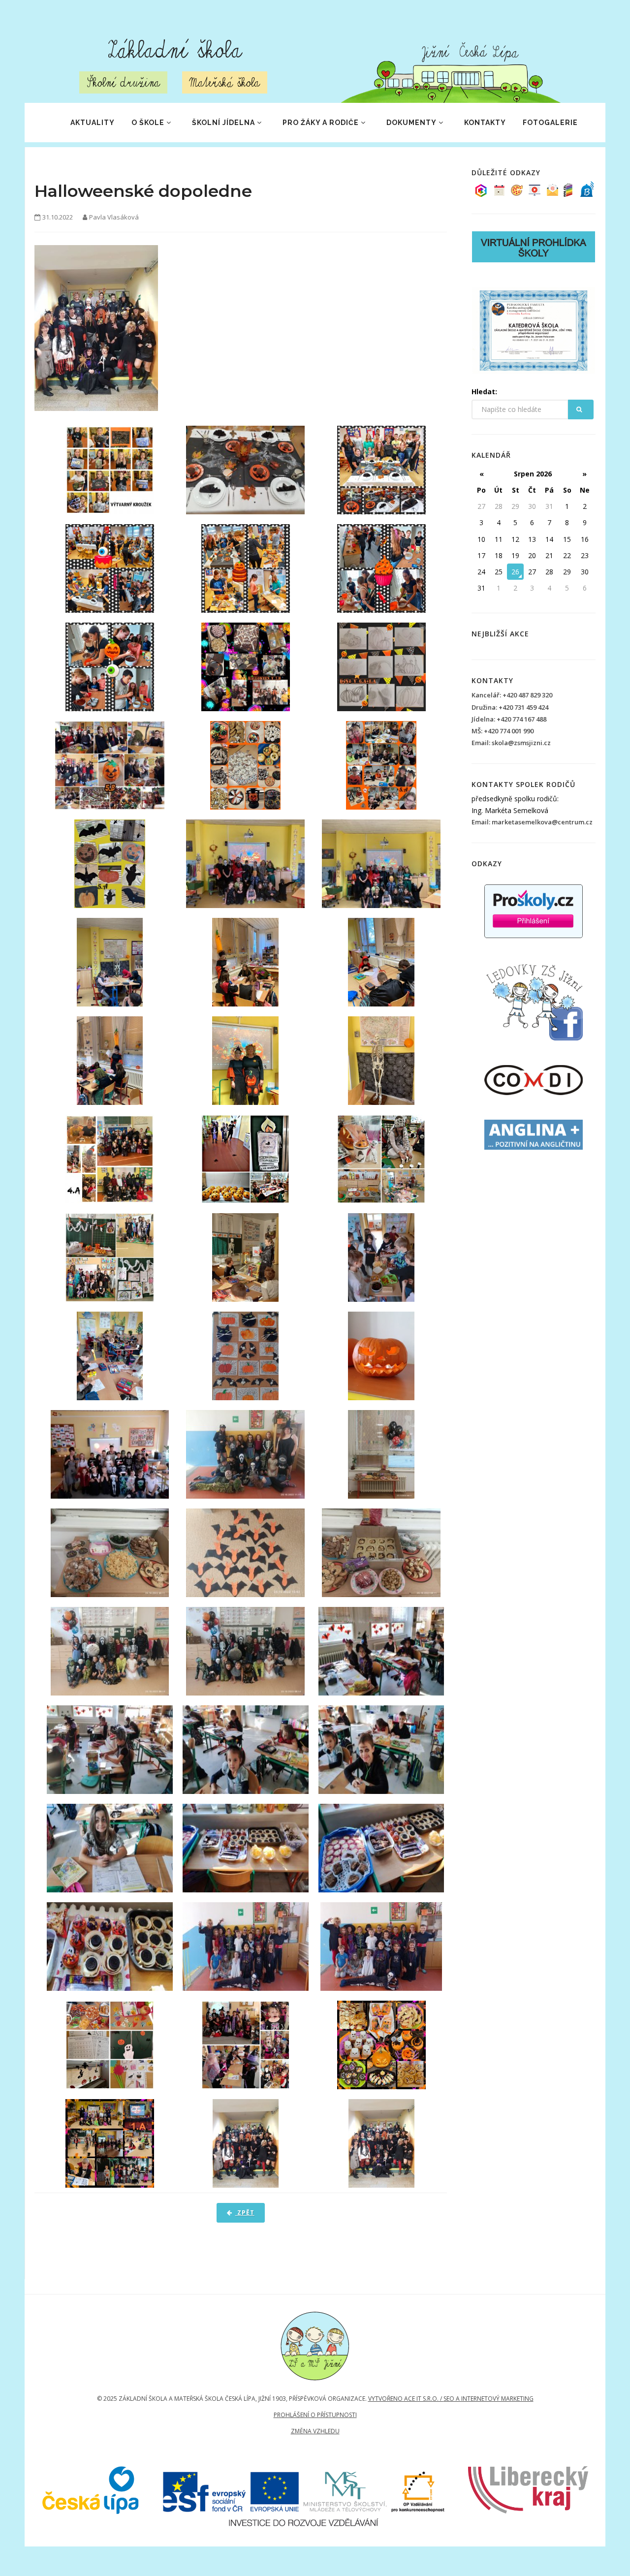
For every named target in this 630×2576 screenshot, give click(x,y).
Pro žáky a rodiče (321, 123)
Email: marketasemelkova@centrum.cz (532, 822)
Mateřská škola (225, 82)
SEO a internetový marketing (488, 2399)
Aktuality (93, 123)
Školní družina (123, 82)
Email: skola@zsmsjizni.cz (511, 743)
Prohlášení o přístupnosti (315, 2415)
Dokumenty (411, 123)
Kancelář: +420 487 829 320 (512, 695)
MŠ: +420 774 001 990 (503, 731)
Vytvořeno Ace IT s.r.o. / (406, 2399)
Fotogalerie (550, 123)
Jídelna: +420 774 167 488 (509, 719)
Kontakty (485, 123)
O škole (148, 123)
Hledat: (484, 392)
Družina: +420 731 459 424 (510, 707)
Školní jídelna (223, 123)
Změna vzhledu (315, 2431)
